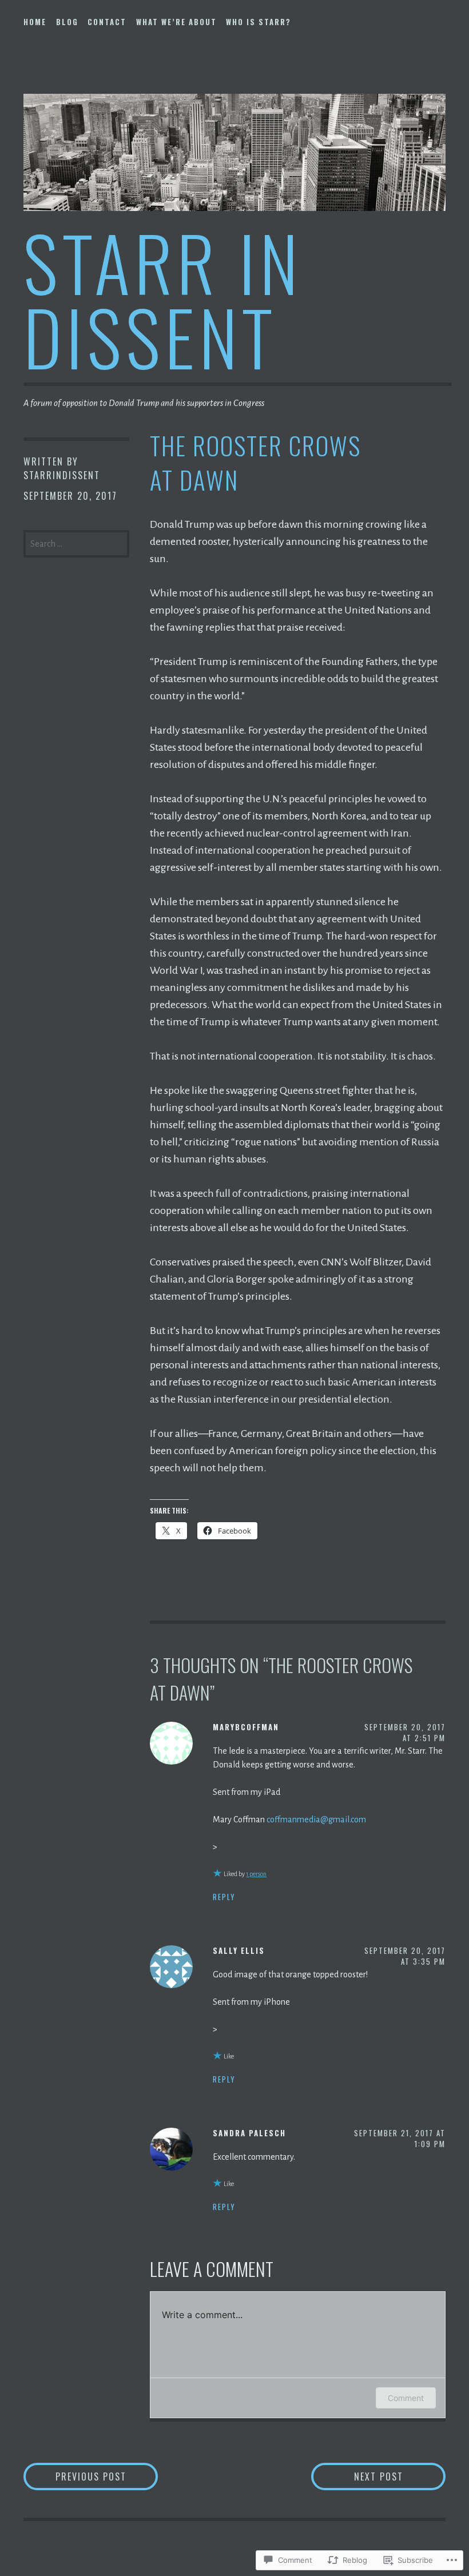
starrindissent (62, 475)
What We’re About (176, 22)
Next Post (357, 2476)
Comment (406, 2398)
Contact (107, 22)
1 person (256, 1874)
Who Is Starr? (259, 22)
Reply (224, 1897)
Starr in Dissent (163, 299)
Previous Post (75, 2476)
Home (35, 22)
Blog (67, 22)
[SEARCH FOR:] (76, 543)
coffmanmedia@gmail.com (316, 1819)
